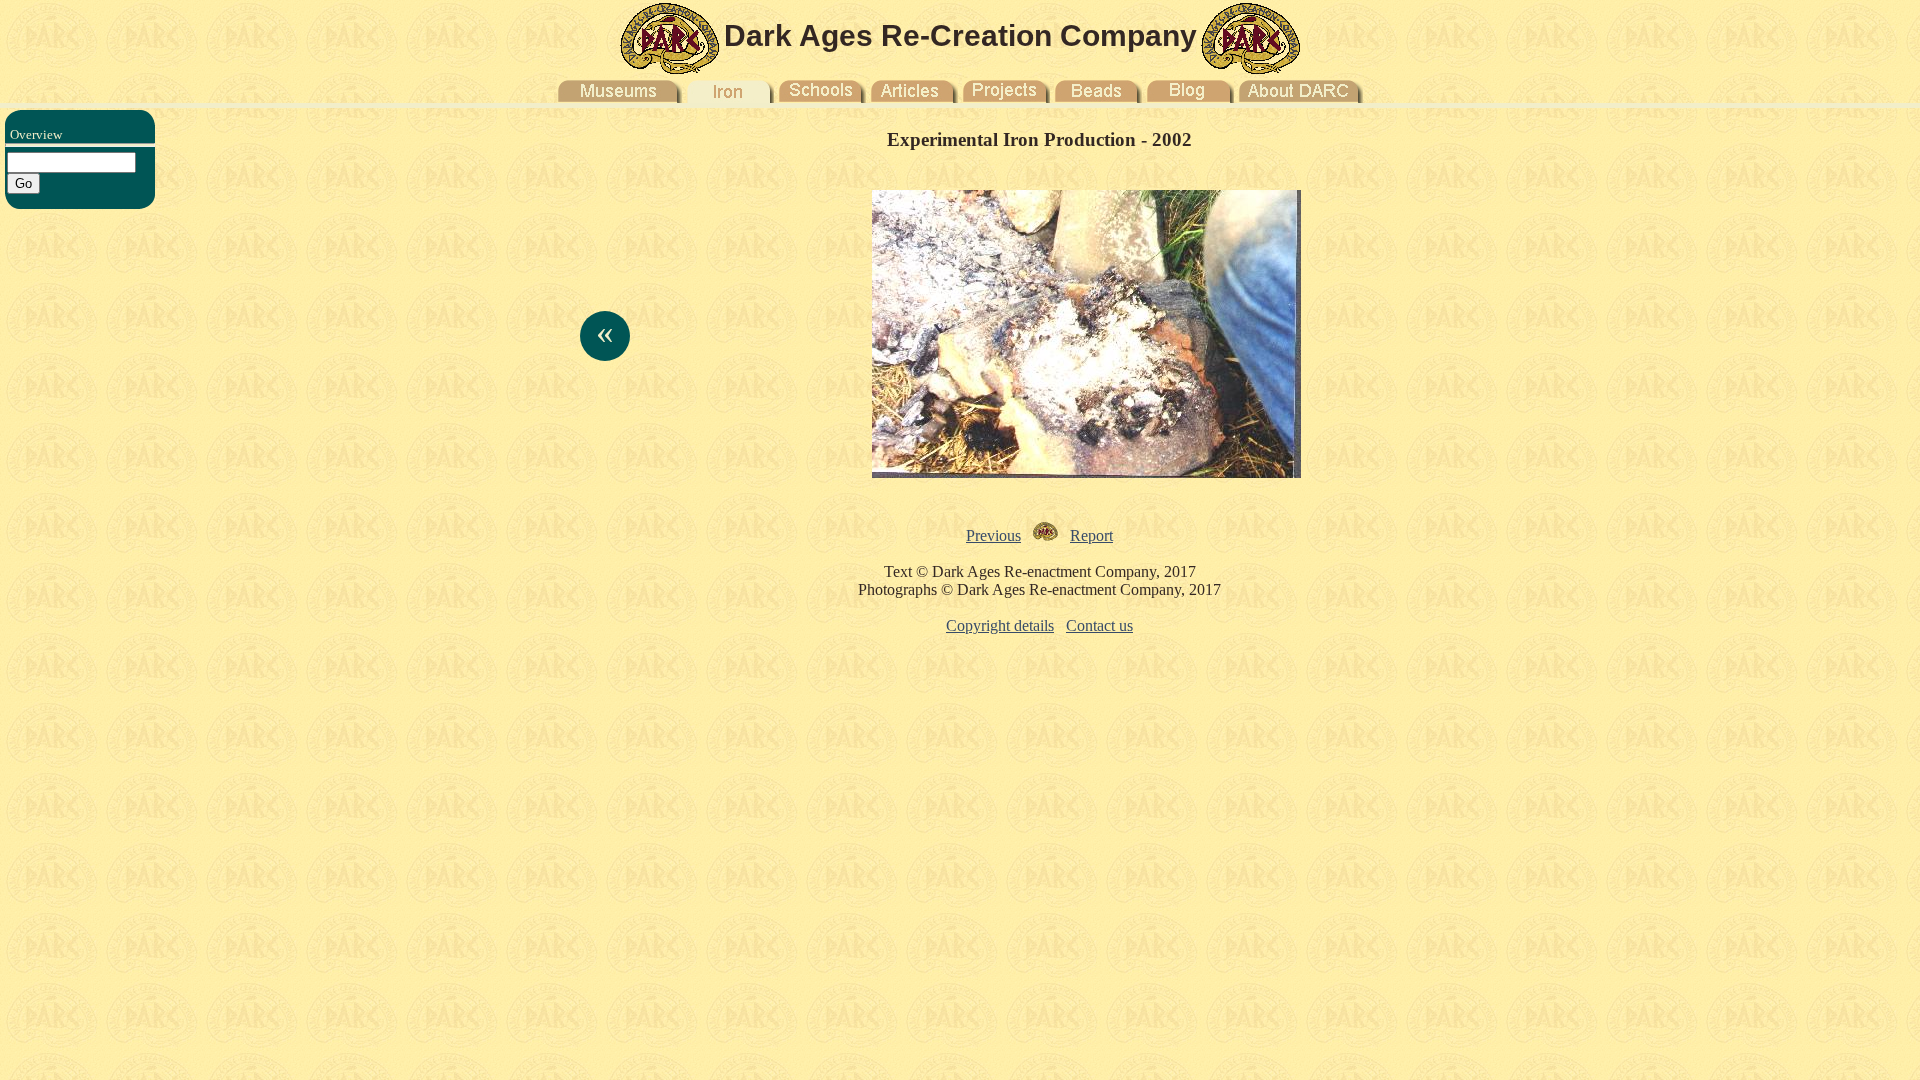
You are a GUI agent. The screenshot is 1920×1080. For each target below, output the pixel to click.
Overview (36, 134)
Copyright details (1000, 625)
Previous (993, 535)
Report (1091, 535)
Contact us (1099, 625)
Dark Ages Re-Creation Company (960, 35)
